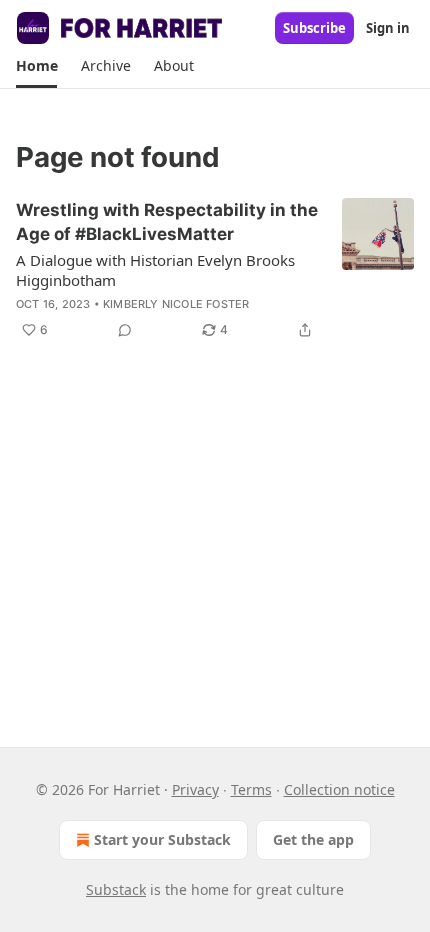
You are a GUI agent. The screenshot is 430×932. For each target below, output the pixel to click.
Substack (116, 889)
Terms (251, 789)
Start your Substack (162, 839)
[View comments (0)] (125, 330)
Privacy (195, 789)
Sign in (388, 28)
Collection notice (339, 789)
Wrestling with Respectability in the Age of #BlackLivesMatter (167, 222)
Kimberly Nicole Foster (176, 304)
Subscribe (314, 28)
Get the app (313, 839)
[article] (215, 270)
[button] (36, 66)
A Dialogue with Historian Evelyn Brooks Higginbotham (155, 270)
